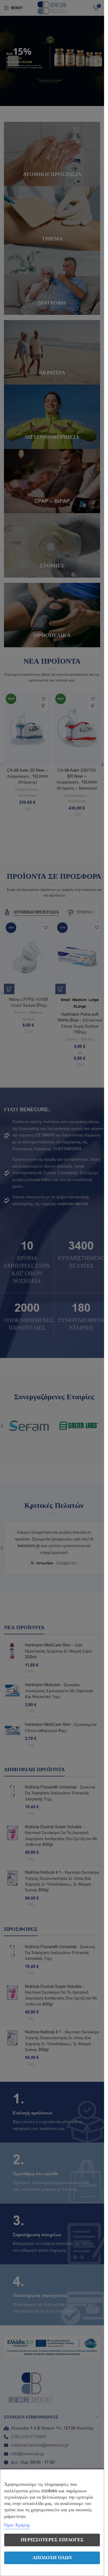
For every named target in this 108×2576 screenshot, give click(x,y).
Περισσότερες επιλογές (52, 2540)
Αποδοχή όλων (52, 2558)
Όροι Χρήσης (17, 2525)
